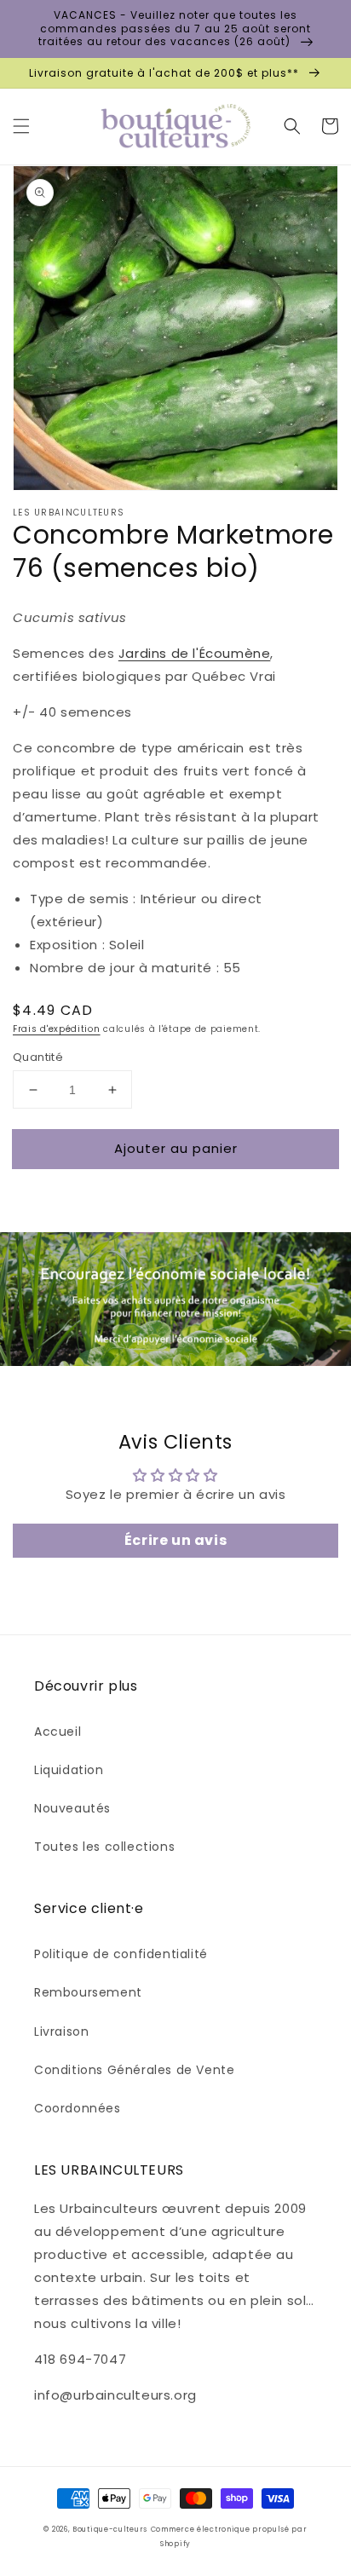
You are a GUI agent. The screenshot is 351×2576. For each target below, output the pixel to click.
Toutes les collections (104, 1847)
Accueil (58, 1732)
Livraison (61, 2031)
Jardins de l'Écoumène (195, 653)
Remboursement (88, 1992)
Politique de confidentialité (121, 1954)
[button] (21, 126)
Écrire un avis (175, 1540)
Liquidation (69, 1770)
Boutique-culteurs (110, 2529)
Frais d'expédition (57, 1029)
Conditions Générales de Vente (134, 2070)
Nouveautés (72, 1808)
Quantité (38, 1057)
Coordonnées (78, 2108)
